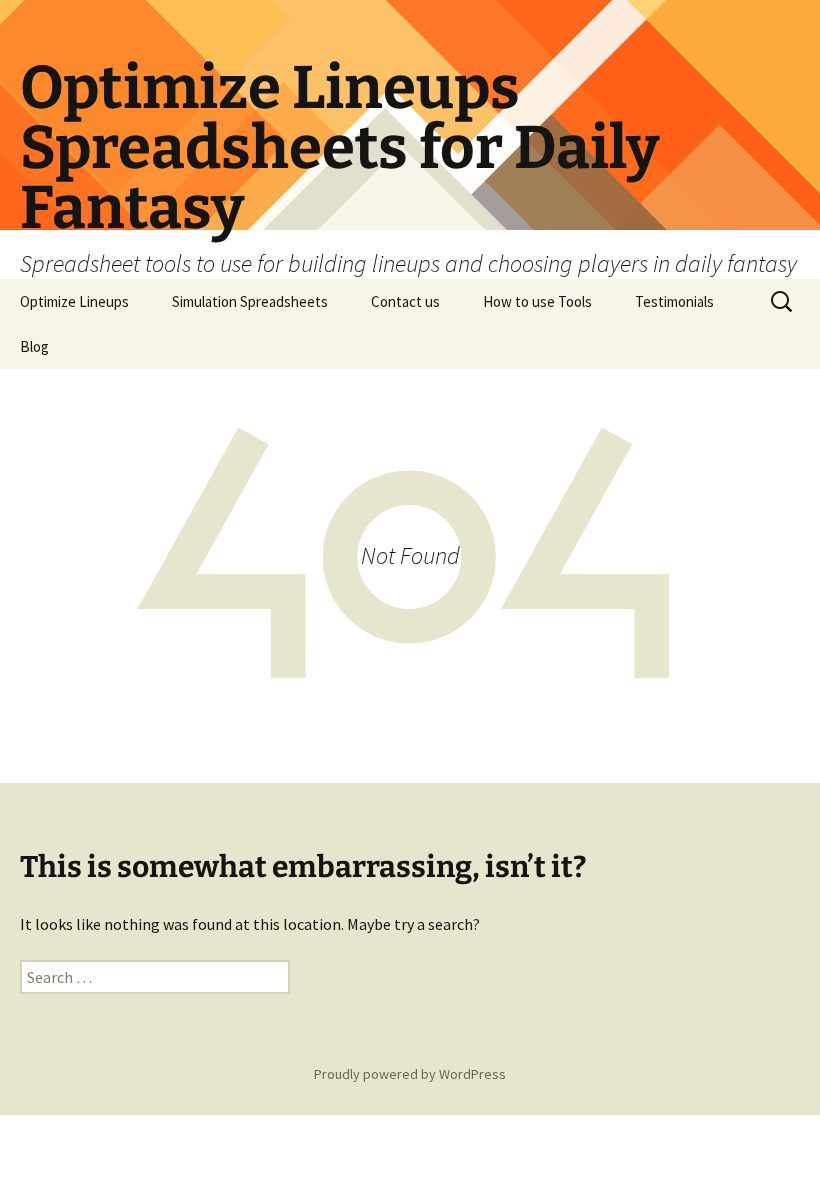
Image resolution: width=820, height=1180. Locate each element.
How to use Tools (537, 301)
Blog (34, 346)
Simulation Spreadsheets (250, 301)
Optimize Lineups (74, 301)
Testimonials (674, 301)
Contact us (405, 301)
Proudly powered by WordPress (410, 1074)
